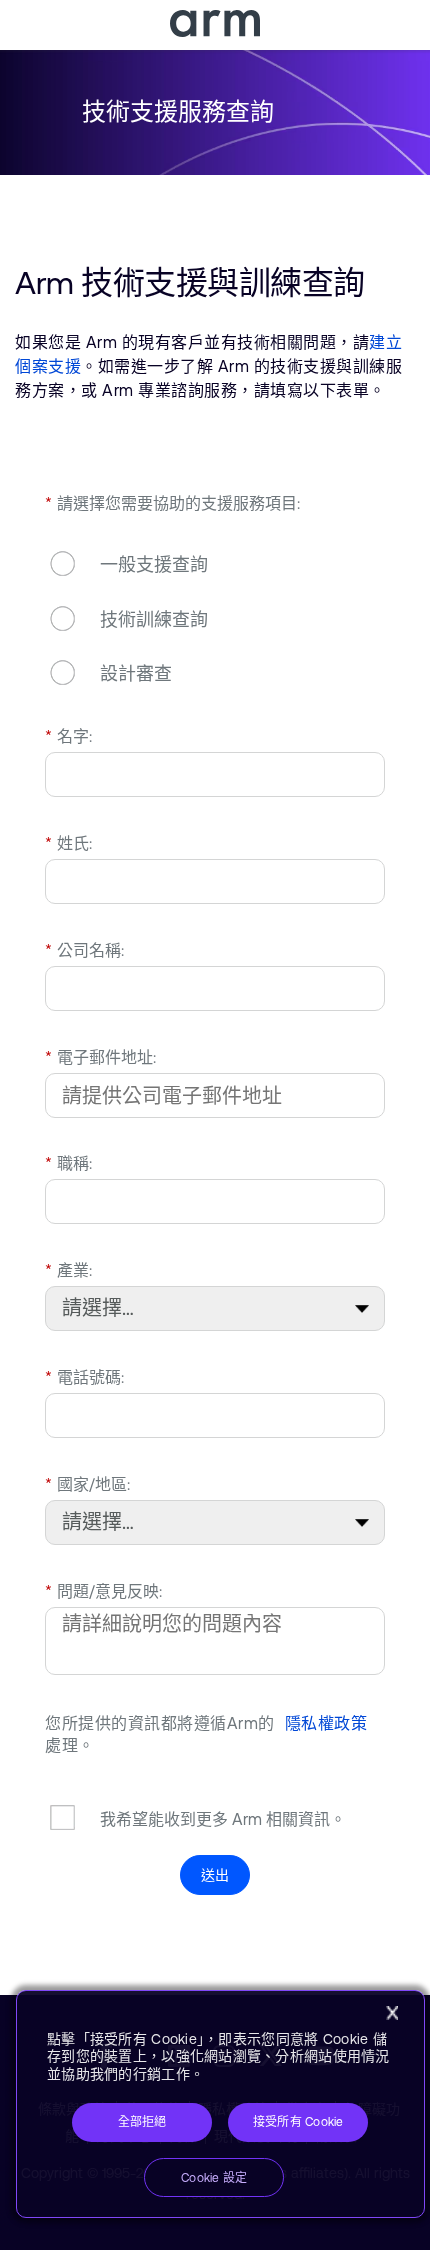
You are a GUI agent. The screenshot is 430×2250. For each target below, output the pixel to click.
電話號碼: (84, 1377)
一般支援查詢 (154, 565)
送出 (215, 1875)
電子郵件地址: (100, 1057)
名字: (68, 736)
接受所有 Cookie (298, 2122)
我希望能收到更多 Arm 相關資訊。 (223, 1819)
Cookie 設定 (214, 2178)
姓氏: (68, 843)
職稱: (68, 1163)
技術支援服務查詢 (178, 111)
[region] (220, 2104)
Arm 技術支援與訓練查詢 (190, 282)
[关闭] (392, 2013)
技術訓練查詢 (154, 619)
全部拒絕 (142, 2122)
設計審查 (136, 673)
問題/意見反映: (103, 1591)
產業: (68, 1270)
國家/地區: (87, 1484)
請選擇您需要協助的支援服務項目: (172, 503)
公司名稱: (84, 950)
